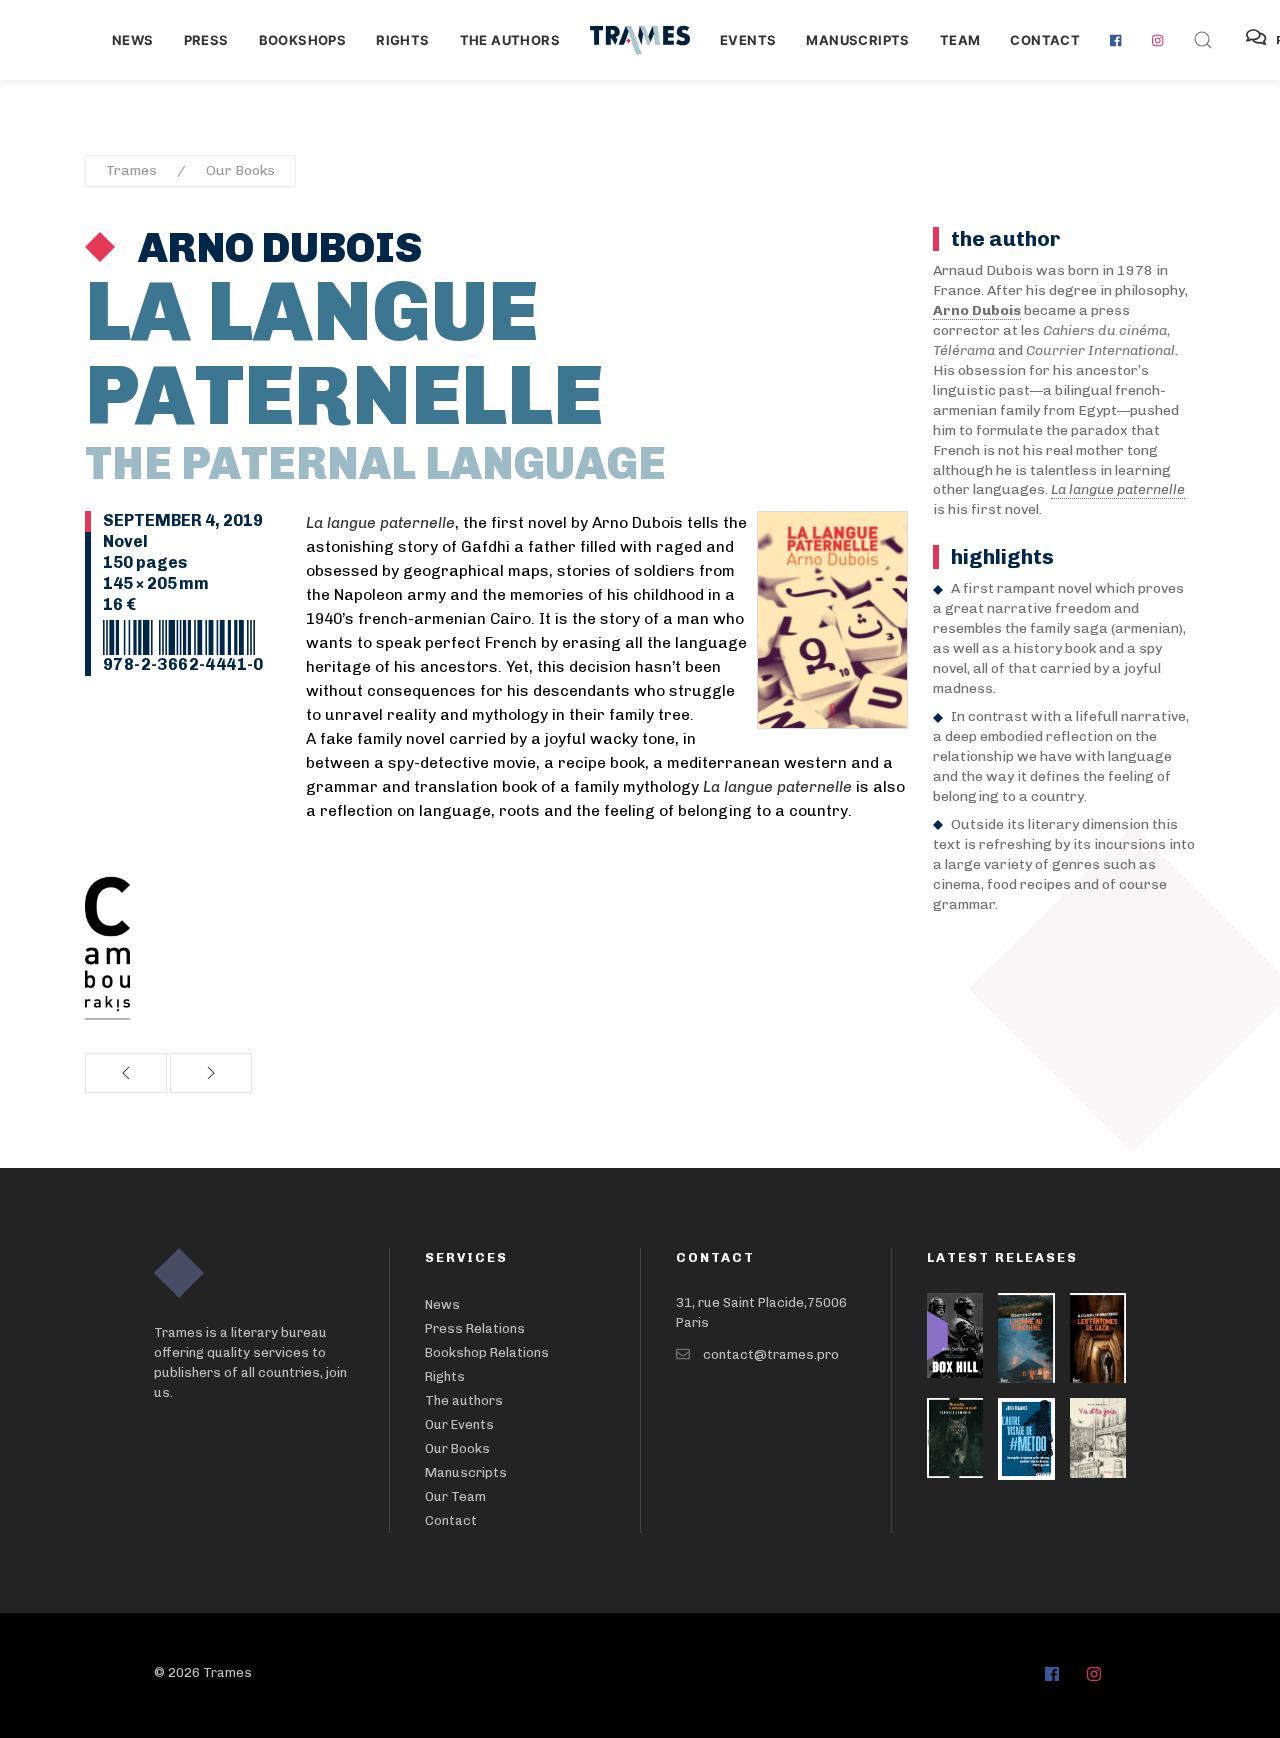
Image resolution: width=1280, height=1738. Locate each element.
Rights (402, 40)
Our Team (455, 1496)
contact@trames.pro (771, 1354)
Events (748, 40)
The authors (510, 40)
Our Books (240, 170)
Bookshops (303, 40)
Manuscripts (857, 40)
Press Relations (475, 1328)
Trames (131, 170)
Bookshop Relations (487, 1352)
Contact (1045, 40)
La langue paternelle (1118, 489)
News (133, 40)
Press (206, 40)
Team (960, 40)
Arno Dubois (276, 248)
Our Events (459, 1424)
